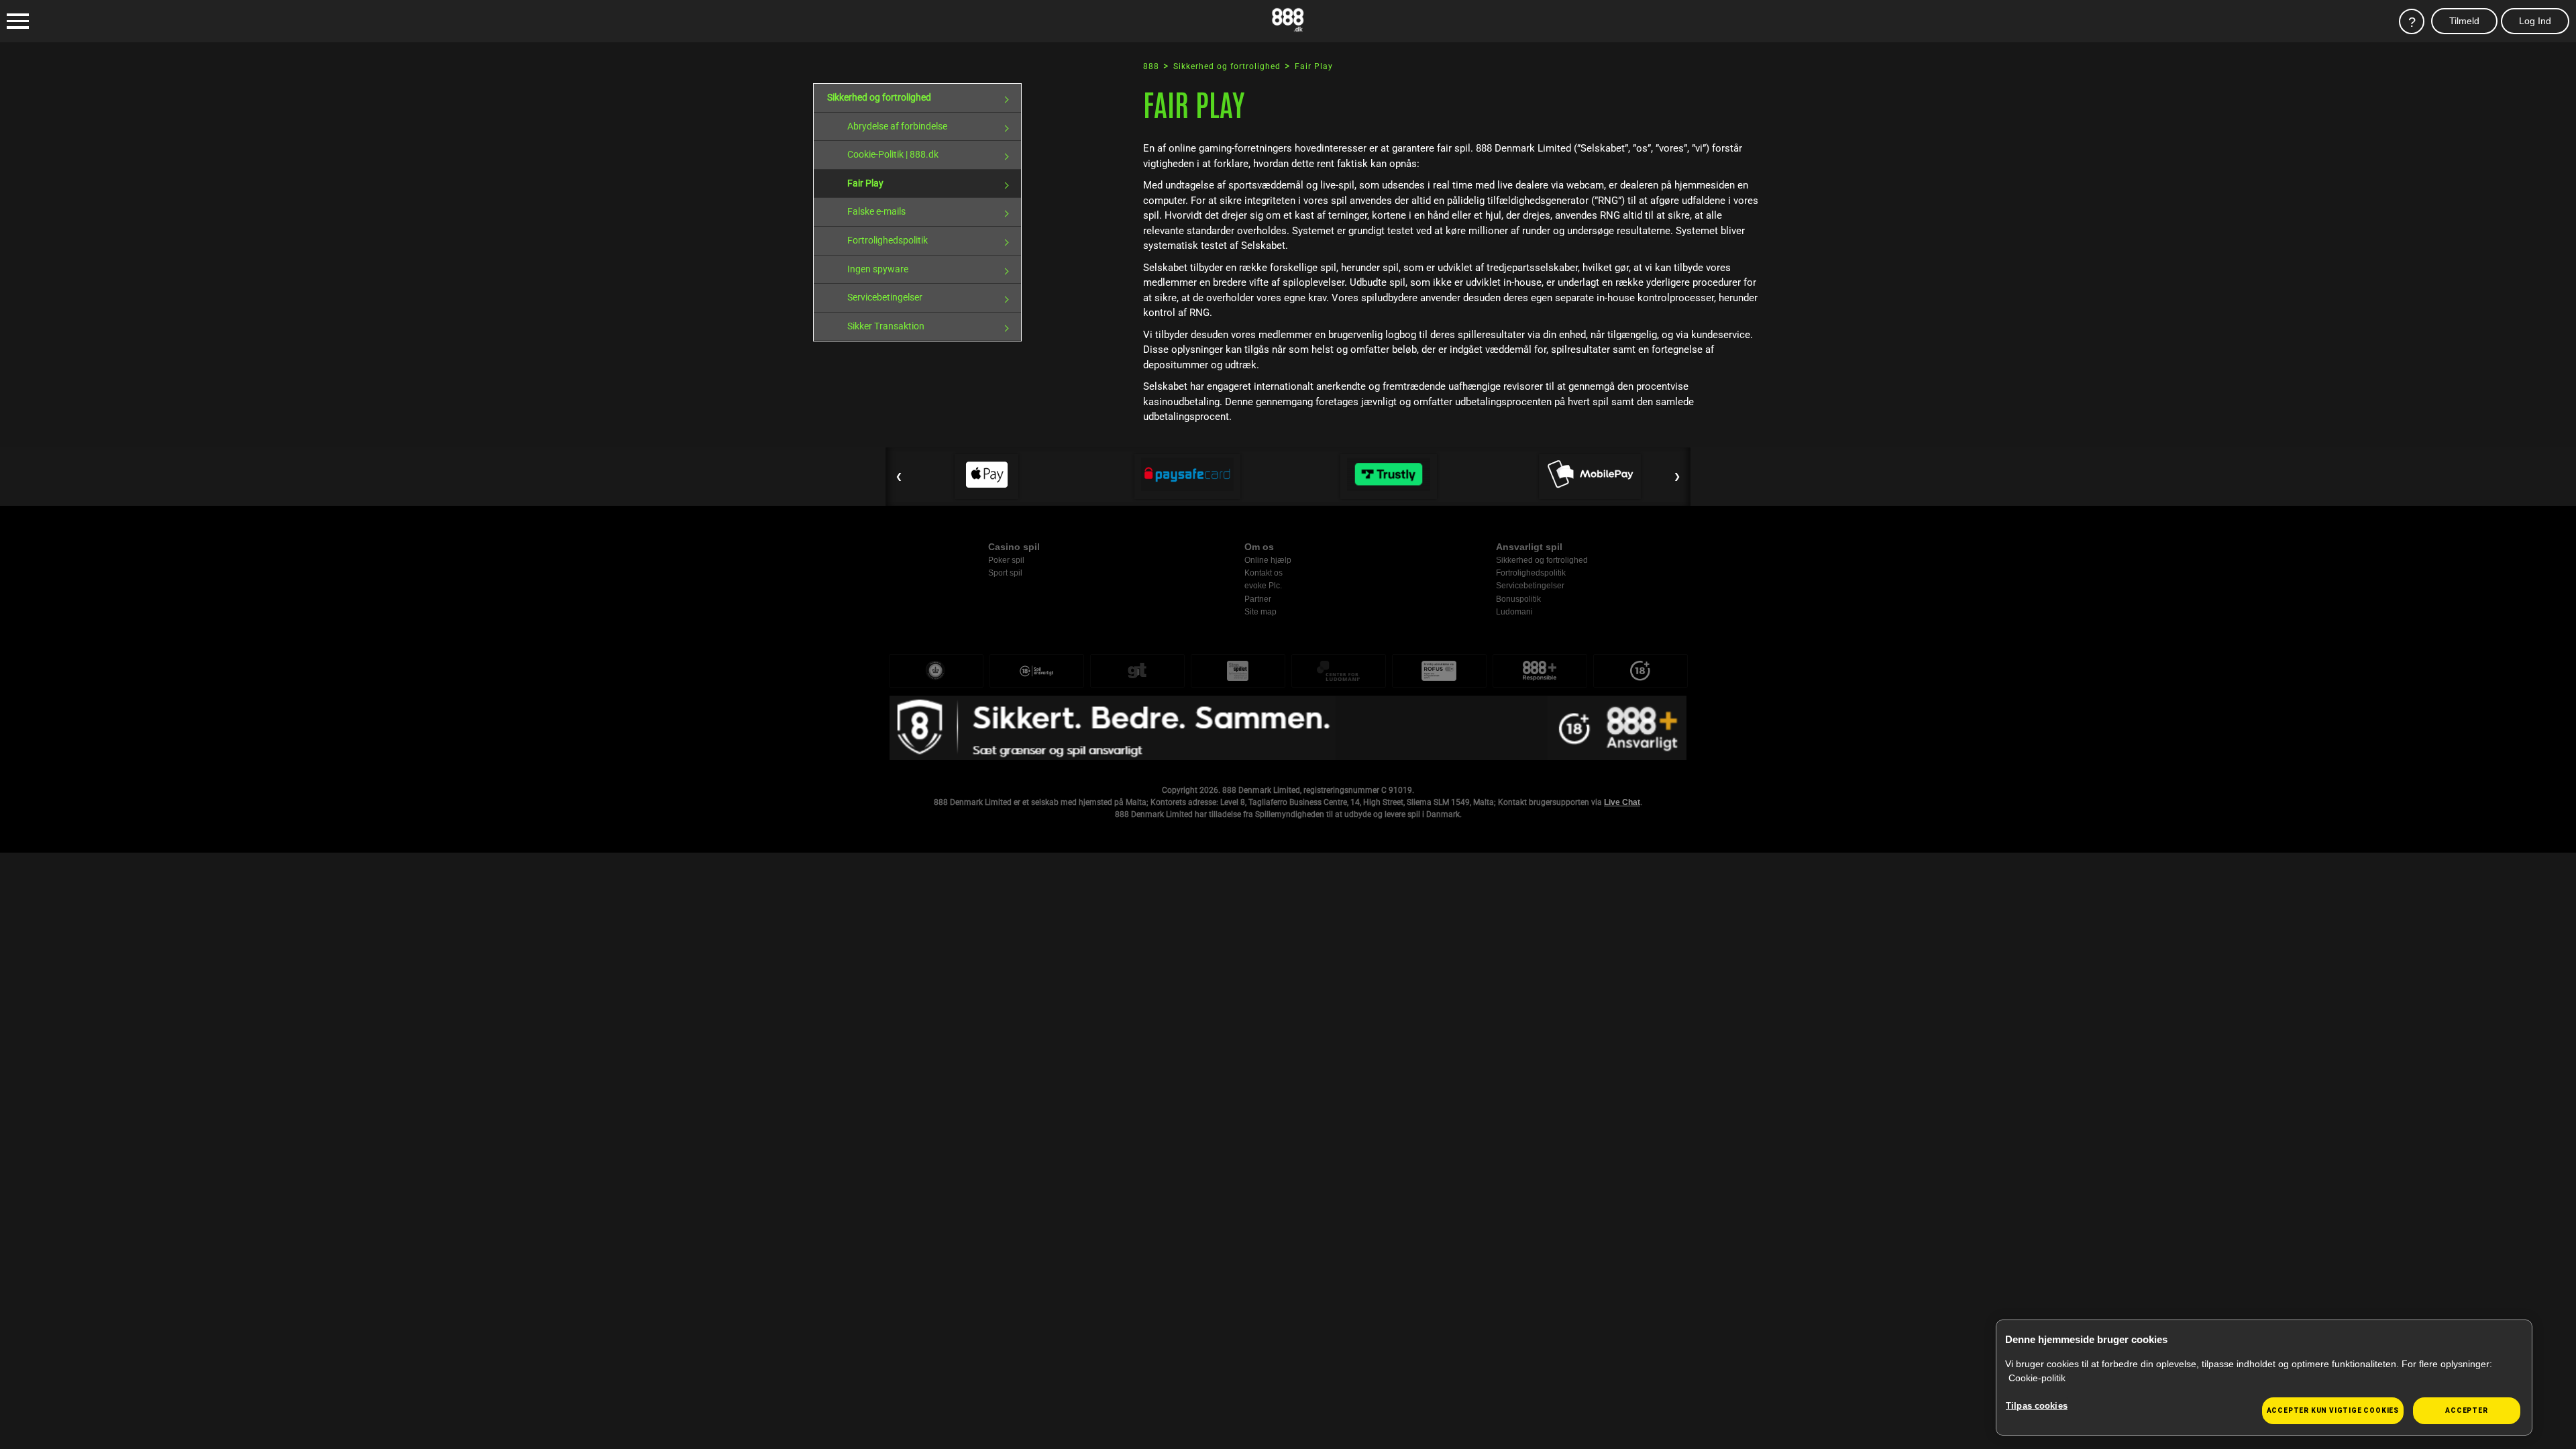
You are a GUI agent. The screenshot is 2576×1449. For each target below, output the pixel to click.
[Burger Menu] (18, 21)
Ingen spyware (878, 269)
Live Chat (1622, 802)
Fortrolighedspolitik (888, 240)
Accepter (2466, 1410)
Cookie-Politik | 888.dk (893, 154)
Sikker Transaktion (886, 326)
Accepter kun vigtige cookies (2333, 1410)
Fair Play (865, 183)
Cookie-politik (2037, 1378)
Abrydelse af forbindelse (897, 126)
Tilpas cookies (2037, 1406)
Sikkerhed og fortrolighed (879, 97)
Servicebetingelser (885, 297)
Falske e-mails (876, 211)
